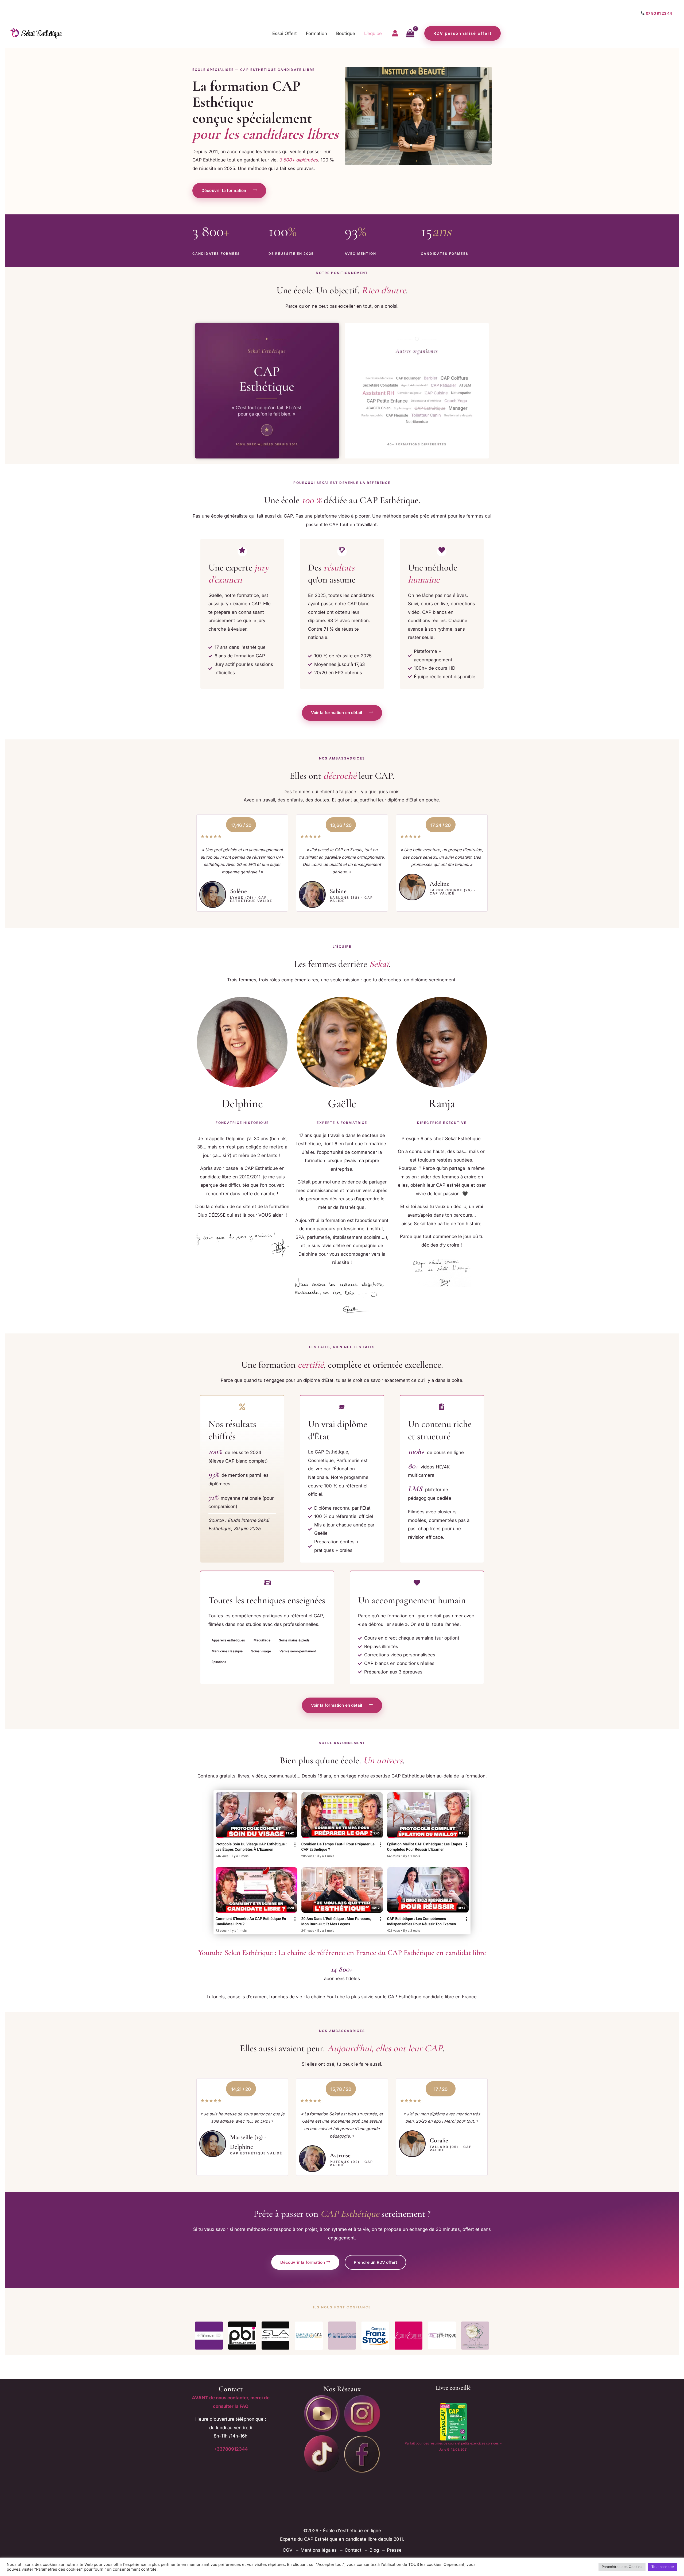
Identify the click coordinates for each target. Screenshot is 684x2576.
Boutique (346, 33)
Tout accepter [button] (663, 2567)
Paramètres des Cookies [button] (622, 2567)
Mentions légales (319, 2550)
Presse (394, 2550)
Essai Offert (285, 33)
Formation (316, 33)
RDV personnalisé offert (463, 33)
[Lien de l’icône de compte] (395, 33)
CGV (288, 2550)
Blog (374, 2550)
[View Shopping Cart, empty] (410, 33)
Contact (353, 2550)
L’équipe (373, 33)
